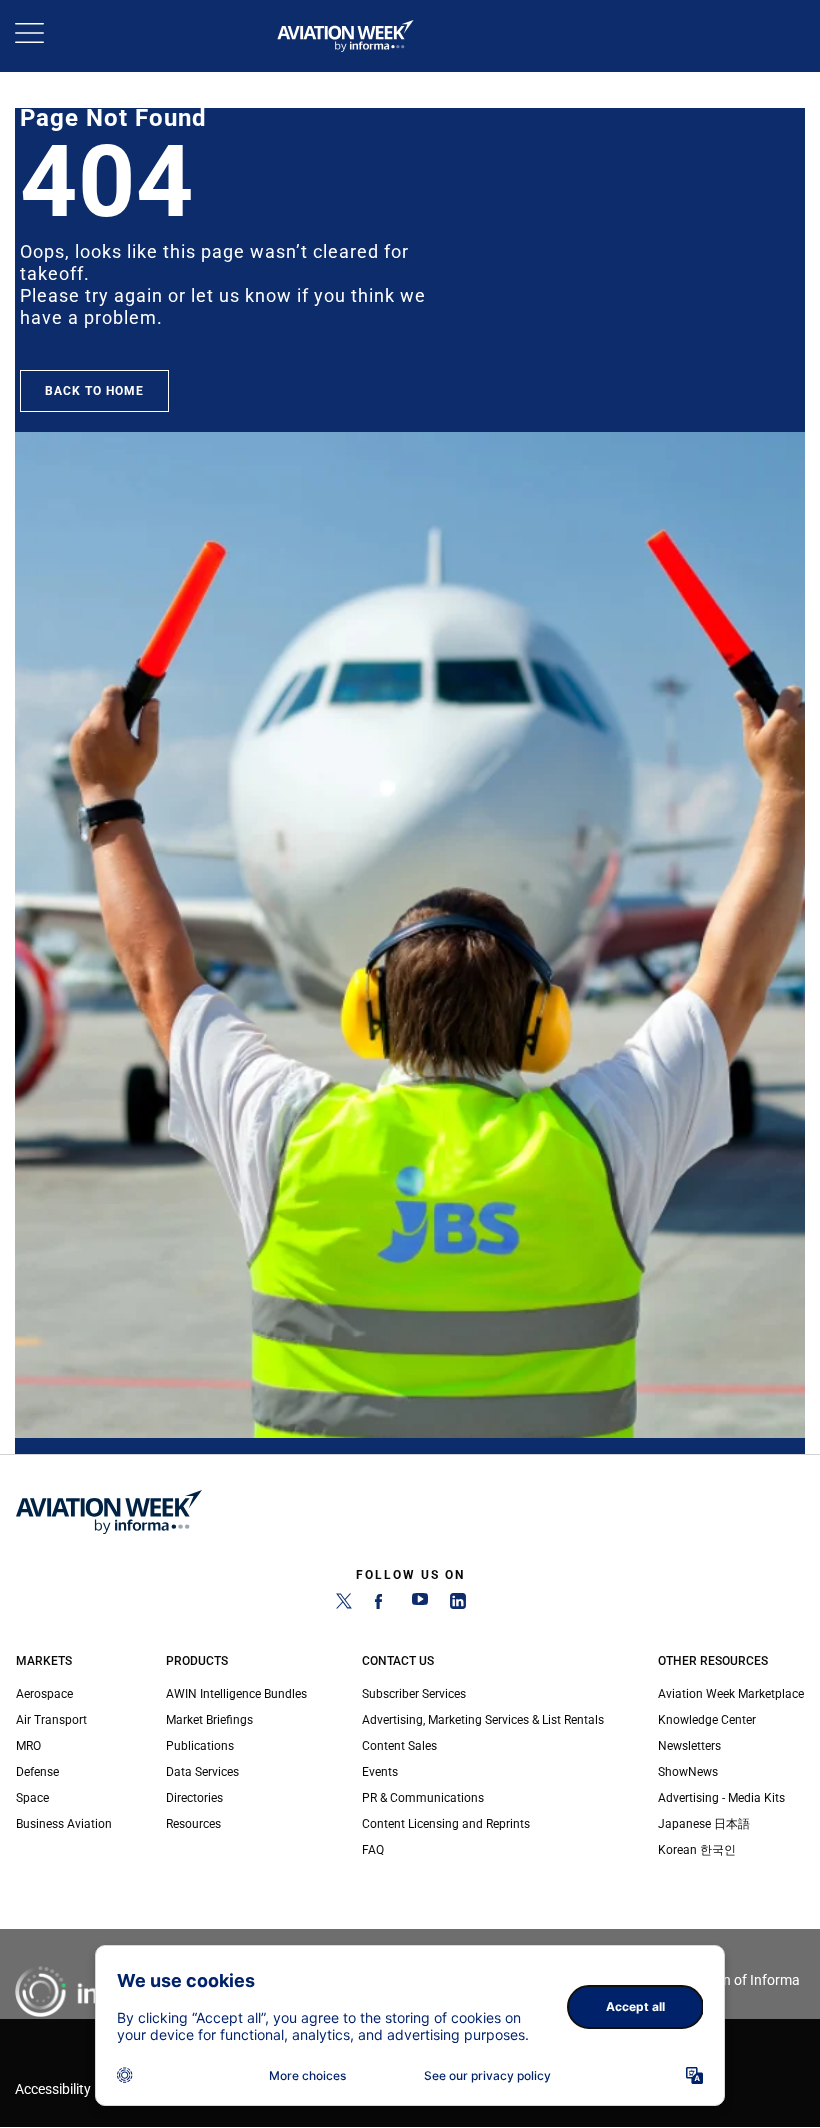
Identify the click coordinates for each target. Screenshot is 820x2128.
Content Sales (399, 1746)
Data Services (202, 1772)
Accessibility (53, 2089)
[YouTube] (420, 1605)
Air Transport (51, 1720)
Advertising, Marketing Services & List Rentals (483, 1720)
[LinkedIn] (458, 1605)
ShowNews (688, 1772)
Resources (193, 1824)
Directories (194, 1798)
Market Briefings (209, 1720)
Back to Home (94, 391)
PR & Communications (423, 1798)
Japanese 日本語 (704, 1824)
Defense (37, 1772)
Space (32, 1798)
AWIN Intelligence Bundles (236, 1694)
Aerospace (44, 1694)
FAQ (373, 1850)
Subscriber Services (414, 1694)
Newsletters (689, 1746)
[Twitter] (344, 1605)
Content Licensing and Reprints (446, 1824)
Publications (200, 1746)
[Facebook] (382, 1605)
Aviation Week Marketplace (731, 1694)
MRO (28, 1746)
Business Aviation (64, 1824)
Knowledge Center (707, 1720)
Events (380, 1772)
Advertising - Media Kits (721, 1798)
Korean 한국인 (697, 1850)
